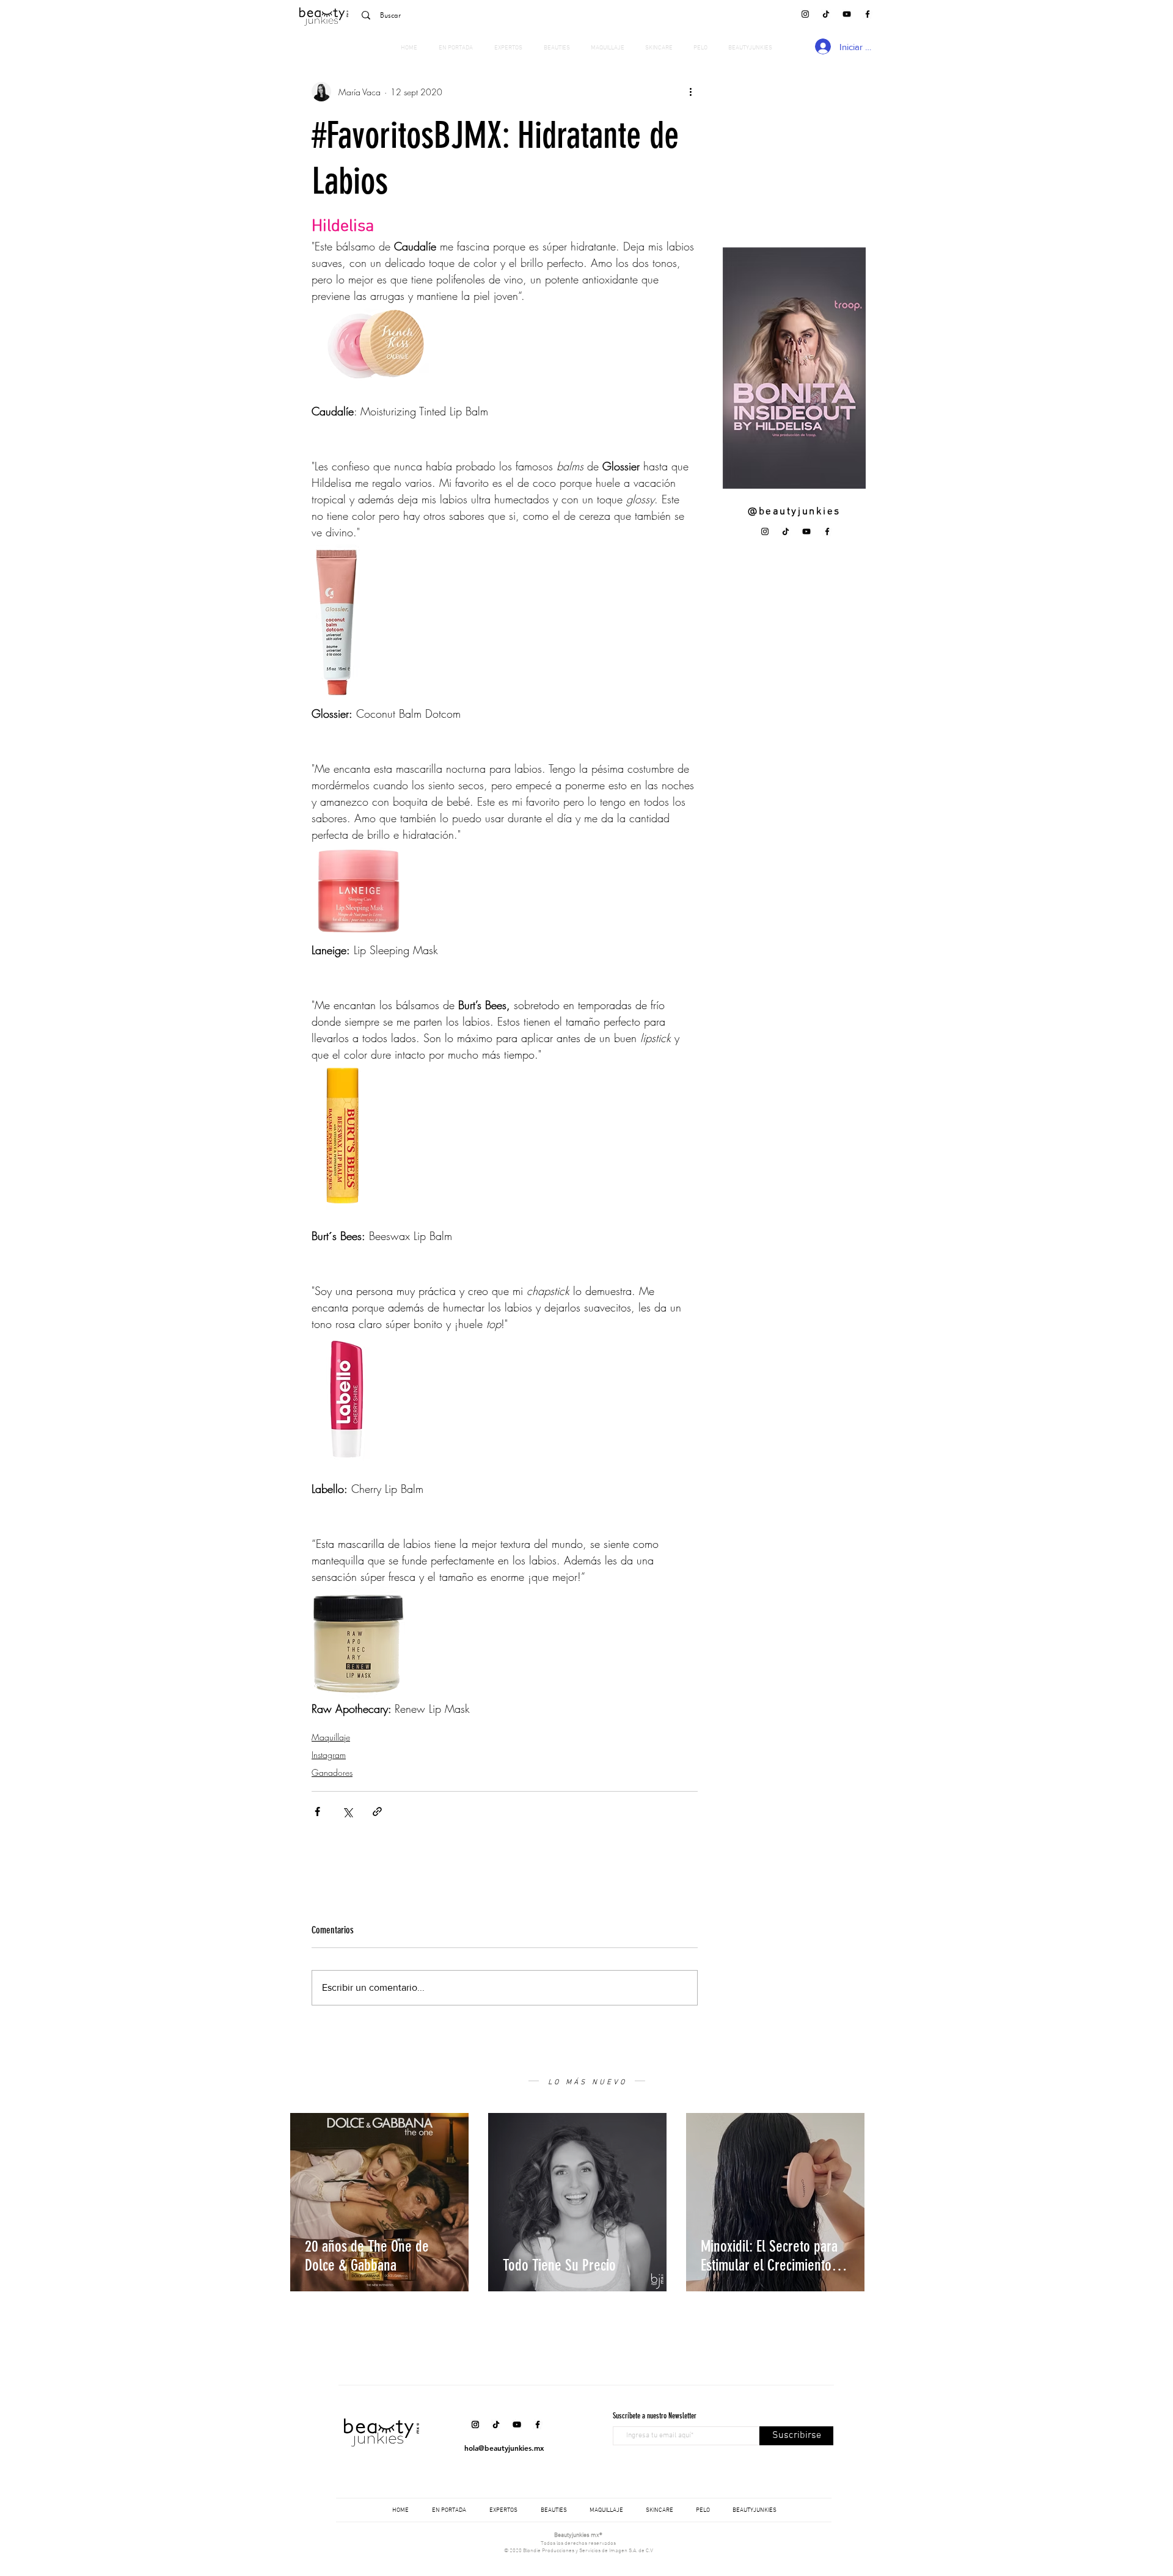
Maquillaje (331, 1737)
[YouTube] (847, 14)
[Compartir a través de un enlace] (377, 1812)
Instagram (329, 1755)
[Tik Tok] (826, 14)
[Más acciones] (690, 92)
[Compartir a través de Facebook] (317, 1812)
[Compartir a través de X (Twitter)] (347, 1812)
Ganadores (332, 1772)
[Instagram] (805, 14)
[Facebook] (868, 14)
